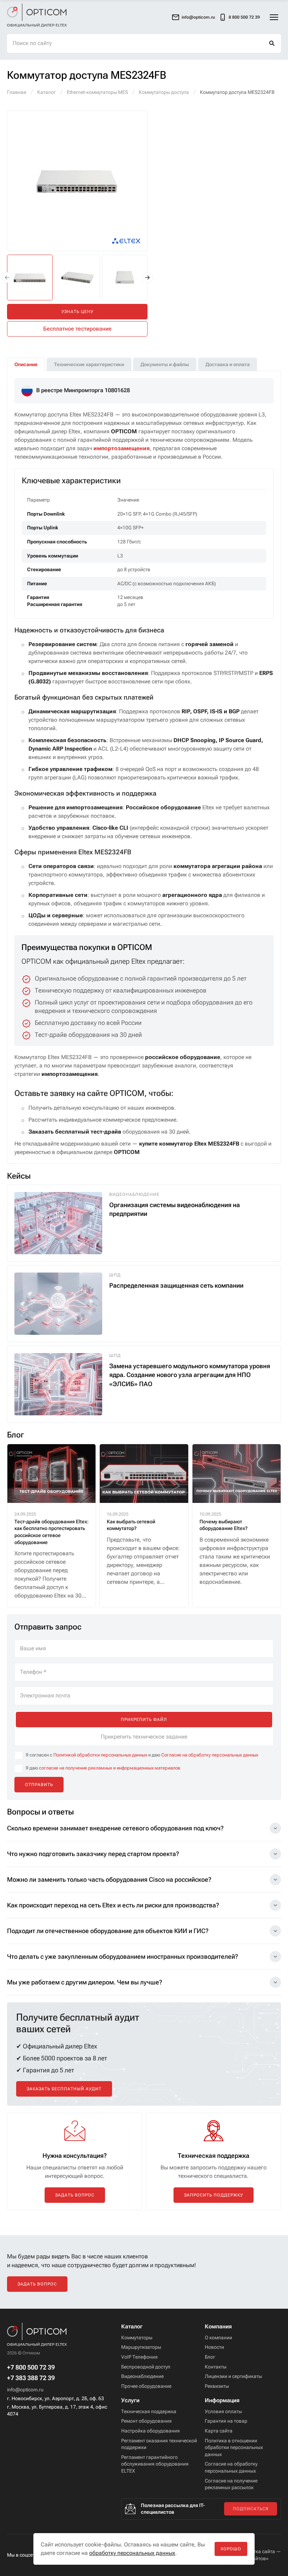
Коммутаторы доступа (164, 92)
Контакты (216, 2422)
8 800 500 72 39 (244, 17)
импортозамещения (122, 503)
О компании (218, 2393)
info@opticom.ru (25, 2445)
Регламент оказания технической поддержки (159, 2499)
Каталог (47, 92)
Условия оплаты (223, 2467)
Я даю (103, 1823)
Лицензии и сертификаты (233, 2431)
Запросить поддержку (214, 2250)
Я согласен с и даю (142, 1810)
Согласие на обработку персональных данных (210, 1810)
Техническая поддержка (149, 2467)
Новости (214, 2403)
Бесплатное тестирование (77, 329)
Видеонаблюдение (142, 2431)
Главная (17, 92)
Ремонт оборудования (146, 2476)
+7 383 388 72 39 (31, 2433)
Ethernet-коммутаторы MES (97, 92)
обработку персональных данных (132, 2553)
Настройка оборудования (150, 2486)
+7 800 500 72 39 (31, 2423)
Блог (210, 2412)
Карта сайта (219, 2486)
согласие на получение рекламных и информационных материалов (110, 1823)
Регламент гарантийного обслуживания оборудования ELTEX (155, 2519)
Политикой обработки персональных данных (100, 1810)
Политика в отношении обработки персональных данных (234, 2503)
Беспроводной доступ (146, 2422)
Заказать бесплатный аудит (64, 2144)
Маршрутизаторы (141, 2403)
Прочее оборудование (146, 2441)
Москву (55, 364)
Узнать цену (77, 312)
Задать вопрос (75, 2250)
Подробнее (34, 379)
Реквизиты (217, 2441)
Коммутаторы (137, 2393)
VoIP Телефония (139, 2412)
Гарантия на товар (226, 2476)
